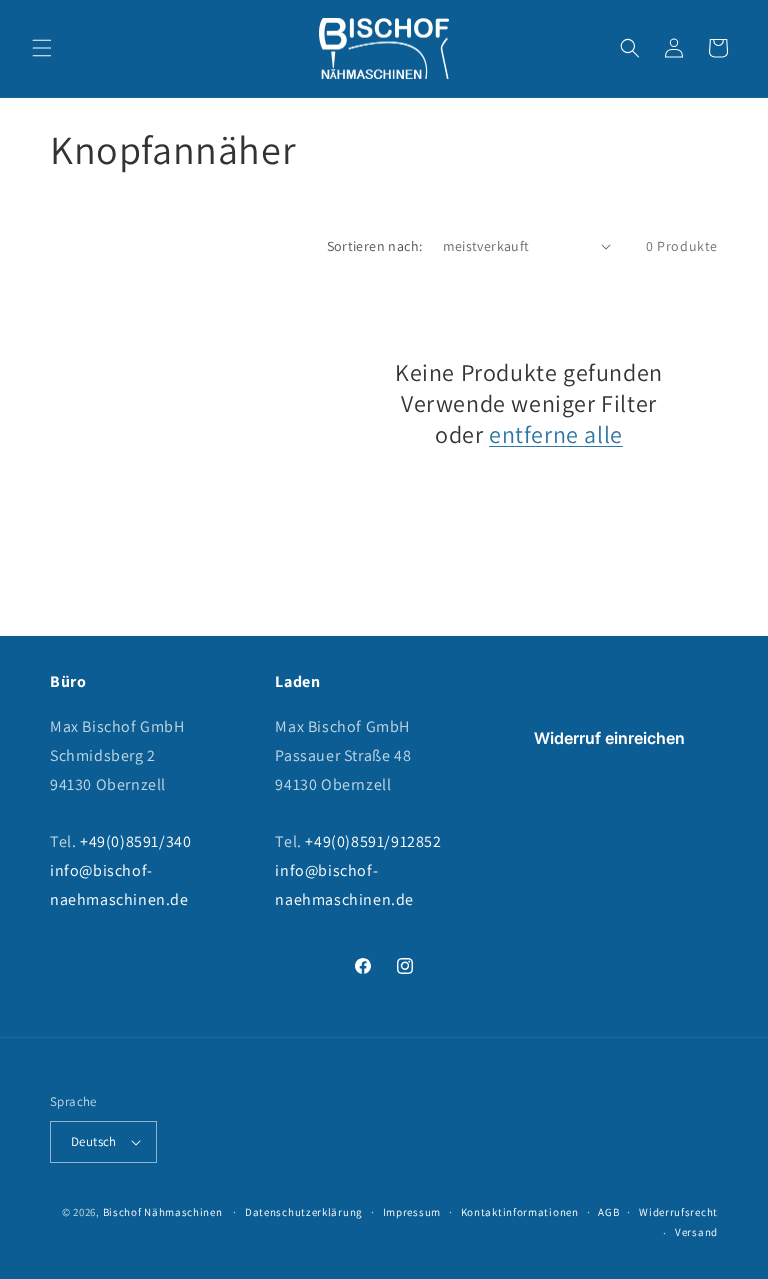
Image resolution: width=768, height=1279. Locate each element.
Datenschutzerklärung (304, 1212)
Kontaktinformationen (520, 1212)
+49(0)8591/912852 (373, 841)
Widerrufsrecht (678, 1212)
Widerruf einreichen (609, 738)
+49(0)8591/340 (135, 841)
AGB (608, 1212)
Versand (696, 1232)
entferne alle (556, 434)
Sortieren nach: (375, 246)
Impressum (412, 1212)
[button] (42, 48)
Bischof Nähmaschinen (163, 1212)
